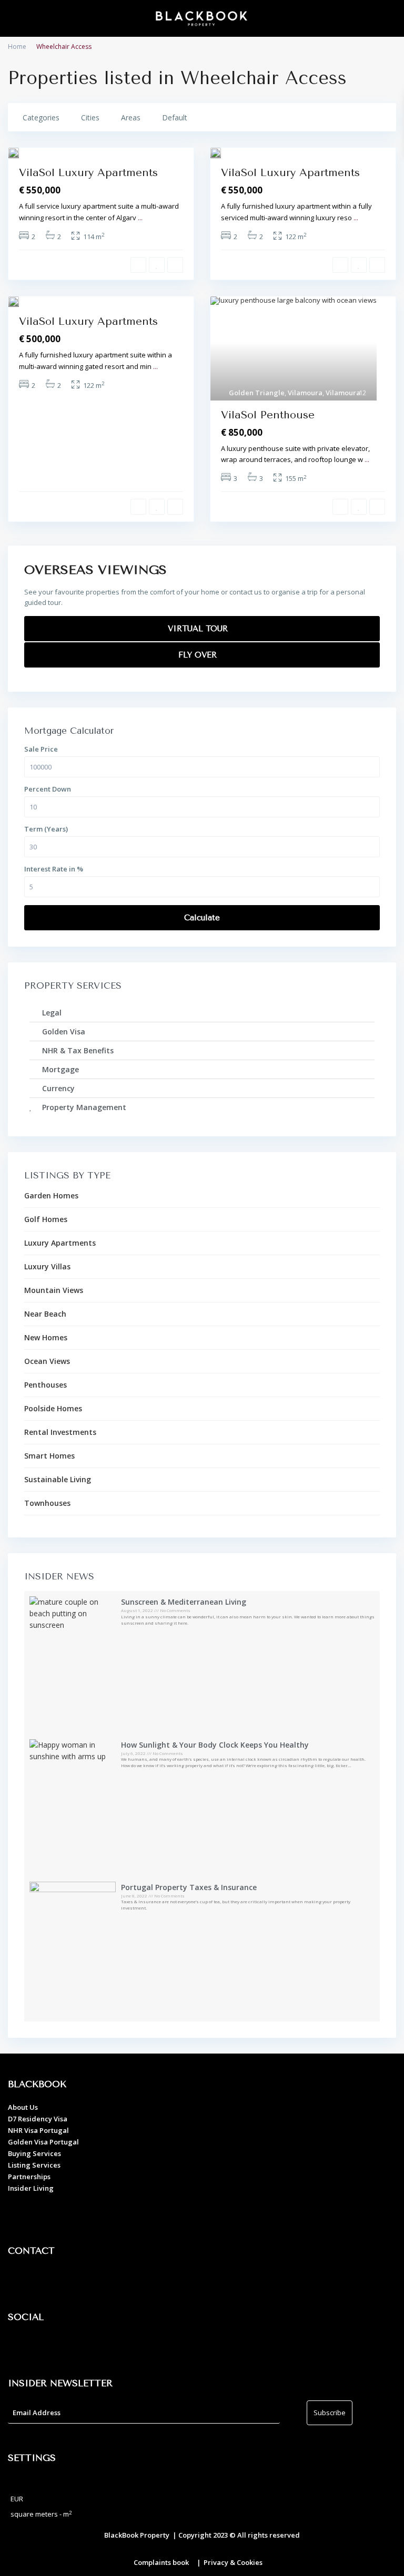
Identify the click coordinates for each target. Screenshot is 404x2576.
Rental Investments (60, 1432)
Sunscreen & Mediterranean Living (184, 1602)
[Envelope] (79, 2281)
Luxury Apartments (60, 1243)
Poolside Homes (53, 1408)
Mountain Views (54, 1290)
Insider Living (31, 2188)
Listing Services (34, 2165)
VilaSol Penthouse (268, 415)
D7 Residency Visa (38, 2119)
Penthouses (46, 1385)
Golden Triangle (257, 393)
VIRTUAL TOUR (199, 629)
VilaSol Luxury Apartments (88, 173)
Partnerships (29, 2177)
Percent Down (48, 789)
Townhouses (47, 1503)
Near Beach (45, 1314)
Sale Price (41, 749)
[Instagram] (50, 2347)
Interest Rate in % (54, 869)
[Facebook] (21, 2347)
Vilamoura (305, 393)
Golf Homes (46, 1219)
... (140, 218)
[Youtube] (79, 2347)
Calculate (202, 918)
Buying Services (34, 2153)
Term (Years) (46, 829)
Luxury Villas (47, 1266)
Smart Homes (49, 1456)
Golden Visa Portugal (43, 2142)
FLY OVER (199, 655)
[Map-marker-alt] (21, 2281)
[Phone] (50, 2281)
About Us (23, 2107)
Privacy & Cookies (233, 2562)
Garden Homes (51, 1195)
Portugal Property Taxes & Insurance (189, 1887)
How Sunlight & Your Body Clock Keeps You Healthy (215, 1745)
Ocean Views (47, 1361)
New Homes (46, 1337)
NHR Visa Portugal (38, 2130)
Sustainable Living (58, 1479)
